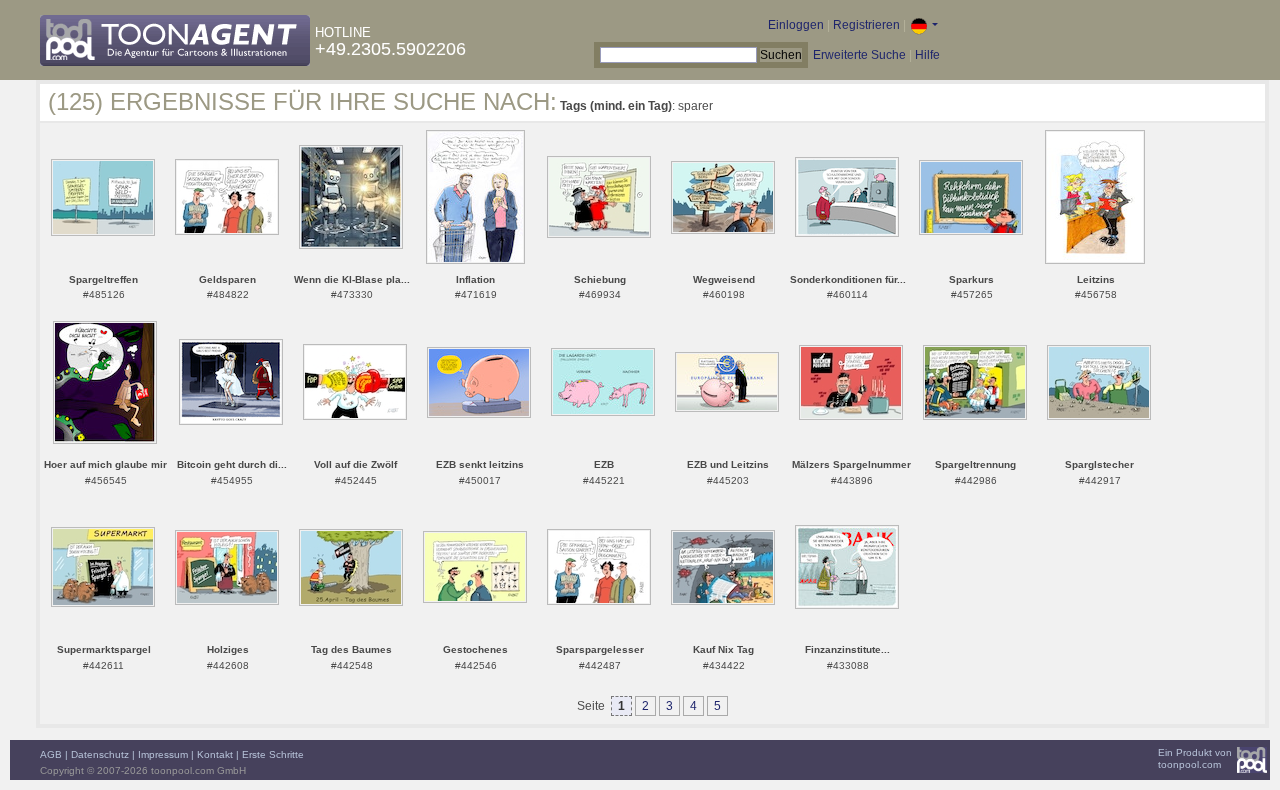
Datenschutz (100, 754)
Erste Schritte (273, 754)
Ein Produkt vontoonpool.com (1195, 758)
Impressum (163, 754)
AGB (51, 754)
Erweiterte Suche (859, 55)
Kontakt (215, 754)
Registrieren (866, 25)
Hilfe (927, 55)
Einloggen (796, 25)
